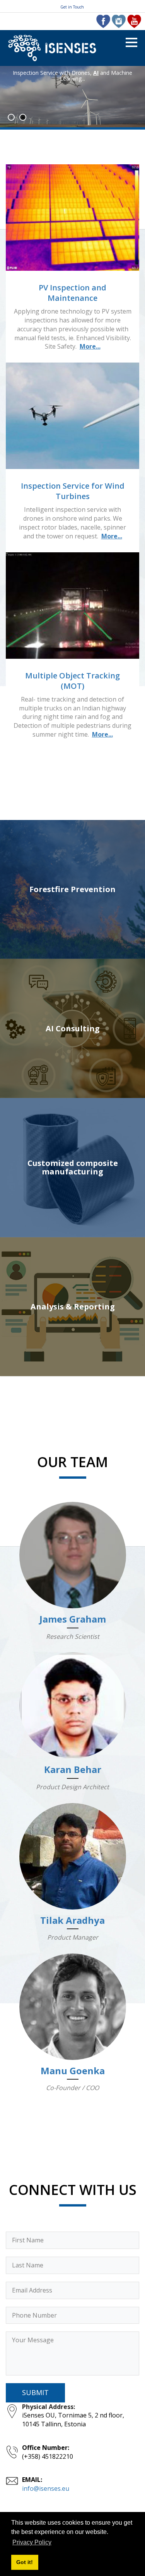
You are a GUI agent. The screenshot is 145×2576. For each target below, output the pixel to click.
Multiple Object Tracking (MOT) (72, 681)
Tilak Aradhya (72, 1920)
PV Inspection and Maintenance (72, 293)
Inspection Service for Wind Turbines (73, 491)
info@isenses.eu (46, 2488)
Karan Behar (73, 1769)
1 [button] (11, 117)
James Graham (73, 1619)
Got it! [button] (25, 2562)
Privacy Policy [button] (32, 2542)
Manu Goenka (73, 2071)
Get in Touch (72, 7)
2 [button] (23, 117)
